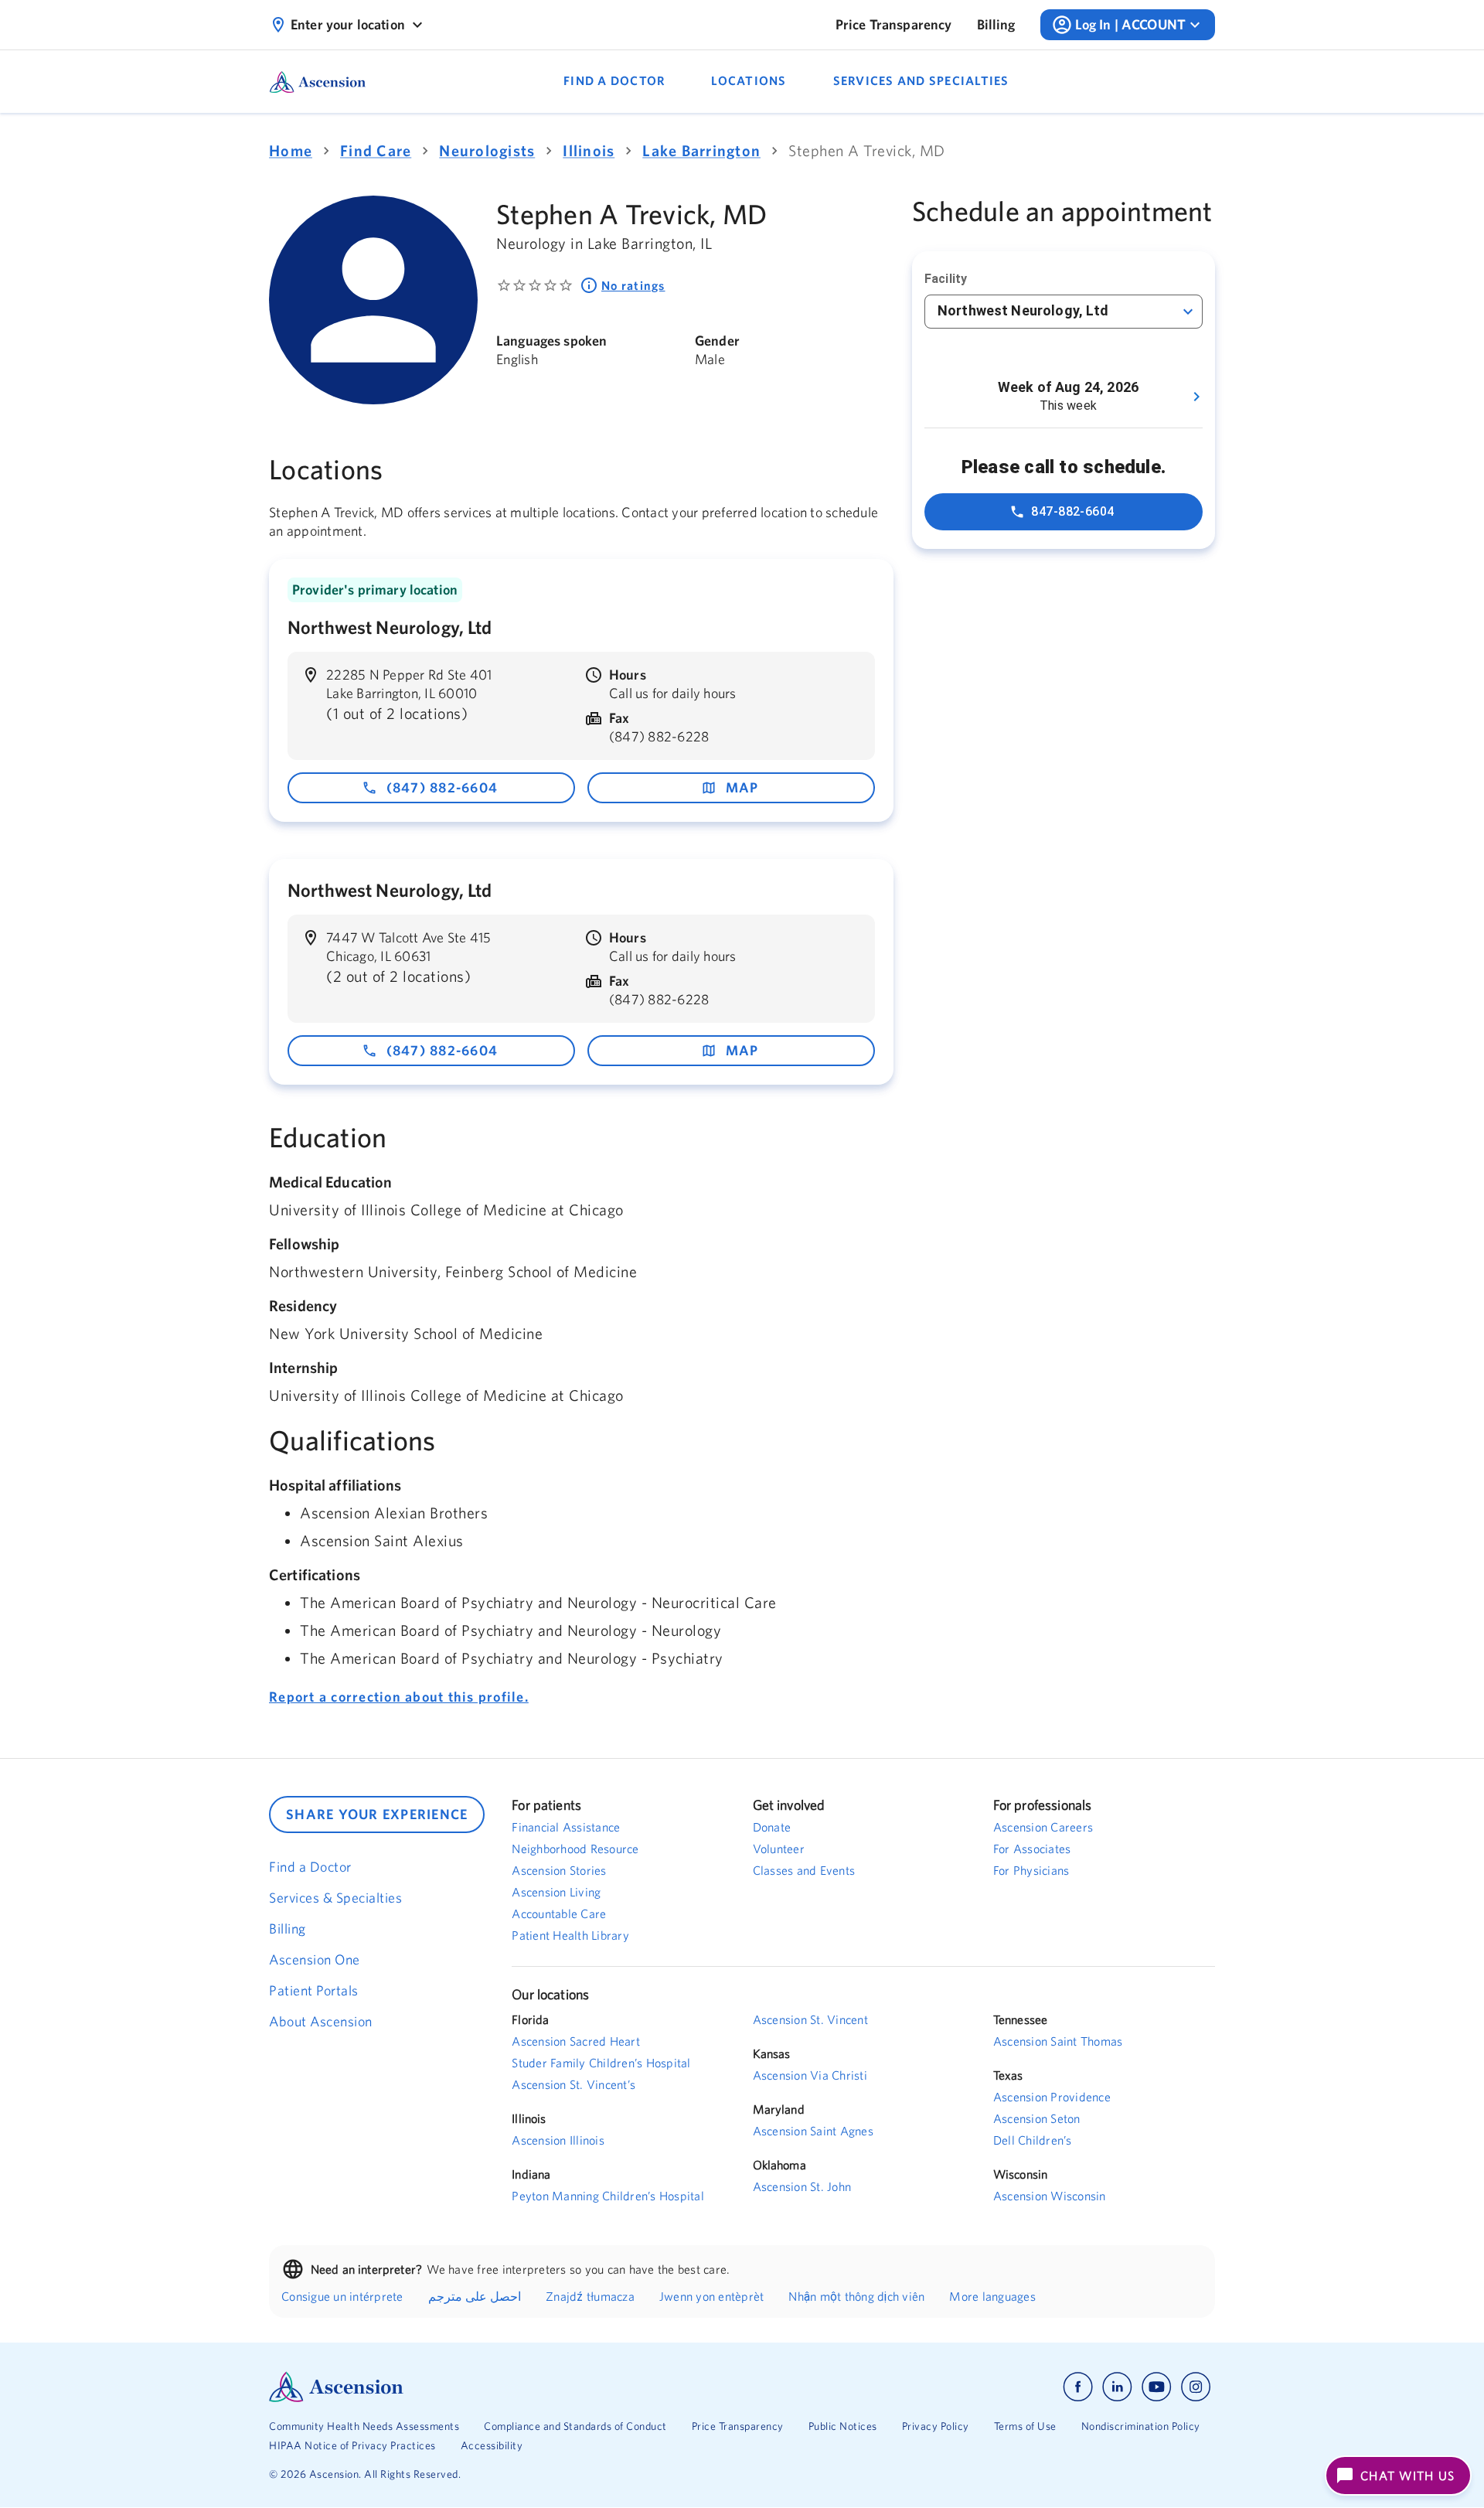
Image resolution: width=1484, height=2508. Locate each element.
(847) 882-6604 (442, 787)
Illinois (589, 150)
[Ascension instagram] (1196, 2387)
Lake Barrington (701, 150)
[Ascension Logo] (505, 2387)
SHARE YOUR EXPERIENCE (377, 1814)
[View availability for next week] (1196, 397)
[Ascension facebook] (1078, 2387)
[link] (894, 25)
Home (291, 150)
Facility (946, 279)
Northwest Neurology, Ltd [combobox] (1023, 310)
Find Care (376, 150)
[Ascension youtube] (1157, 2387)
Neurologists (487, 150)
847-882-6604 (1073, 511)
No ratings (633, 285)
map (742, 787)
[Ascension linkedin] (1117, 2387)
